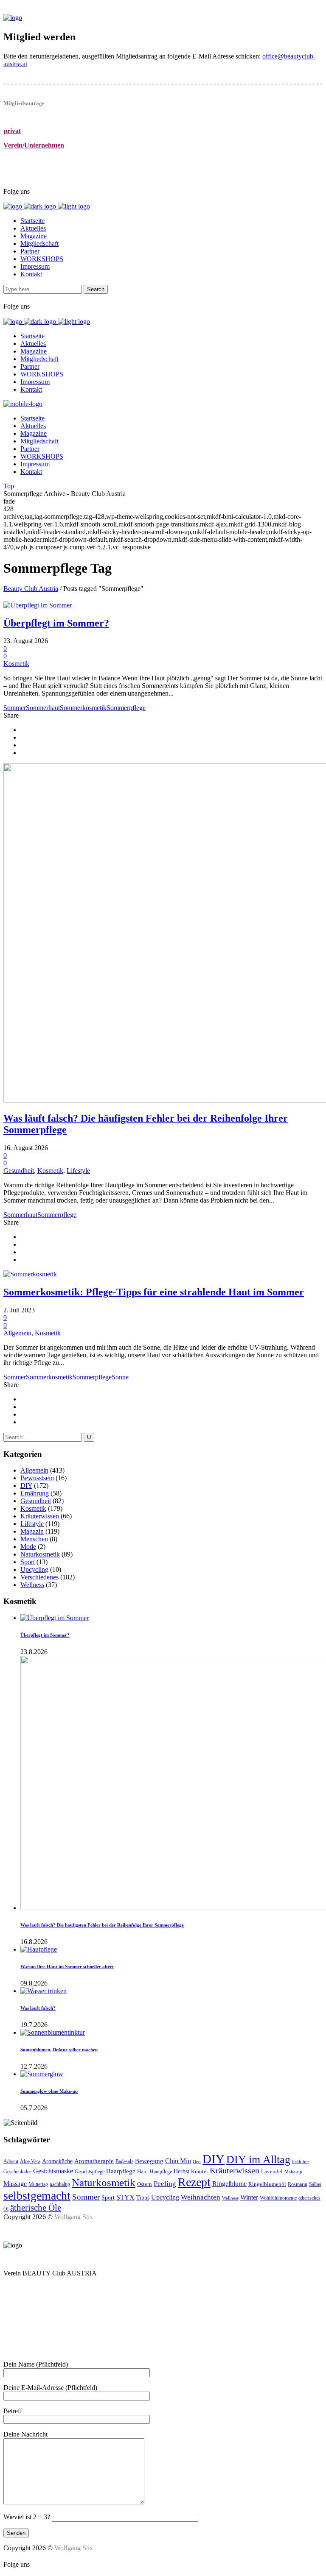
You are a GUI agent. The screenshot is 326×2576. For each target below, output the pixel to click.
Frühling (301, 2162)
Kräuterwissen (40, 1516)
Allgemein (17, 1333)
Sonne (120, 1377)
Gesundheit (19, 1171)
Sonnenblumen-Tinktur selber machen (59, 2050)
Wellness (32, 1585)
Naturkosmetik (40, 1554)
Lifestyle (78, 1171)
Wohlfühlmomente (278, 2198)
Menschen (34, 1539)
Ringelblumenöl (267, 2184)
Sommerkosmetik (83, 708)
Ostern (145, 2184)
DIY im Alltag (258, 2160)
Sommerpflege (126, 708)
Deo (197, 2162)
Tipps (143, 2197)
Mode (28, 1547)
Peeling (165, 2184)
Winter (249, 2197)
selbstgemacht (37, 2196)
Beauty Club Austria (31, 589)
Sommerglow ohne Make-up (49, 2091)
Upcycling (34, 1569)
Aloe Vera (30, 2162)
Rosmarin (298, 2184)
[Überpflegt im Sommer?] (38, 605)
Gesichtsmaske (53, 2171)
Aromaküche (57, 2161)
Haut (143, 2171)
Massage (15, 2184)
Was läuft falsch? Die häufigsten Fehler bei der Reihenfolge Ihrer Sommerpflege (102, 1925)
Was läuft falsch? (38, 2008)
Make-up (293, 2172)
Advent (11, 2161)
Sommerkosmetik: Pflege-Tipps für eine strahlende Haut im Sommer (154, 1292)
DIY (26, 1486)
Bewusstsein (37, 1478)
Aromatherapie (94, 2161)
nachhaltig (60, 2184)
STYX (125, 2197)
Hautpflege (161, 2172)
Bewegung (149, 2161)
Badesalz (124, 2162)
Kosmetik (16, 664)
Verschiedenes (39, 1577)
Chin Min (178, 2161)
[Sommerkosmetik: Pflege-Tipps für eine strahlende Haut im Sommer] (30, 1274)
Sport (28, 1562)
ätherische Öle (36, 2208)
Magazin (32, 1531)
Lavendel (272, 2171)
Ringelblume (229, 2184)
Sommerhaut (43, 708)
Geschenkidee (17, 2172)
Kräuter (200, 2171)
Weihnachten (201, 2197)
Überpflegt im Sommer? (56, 623)
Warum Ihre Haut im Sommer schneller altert (67, 1966)
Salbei (315, 2184)
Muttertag (38, 2184)
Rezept (194, 2182)
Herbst (181, 2171)
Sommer (15, 708)
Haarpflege (121, 2171)
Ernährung (35, 1493)
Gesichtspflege (90, 2172)
